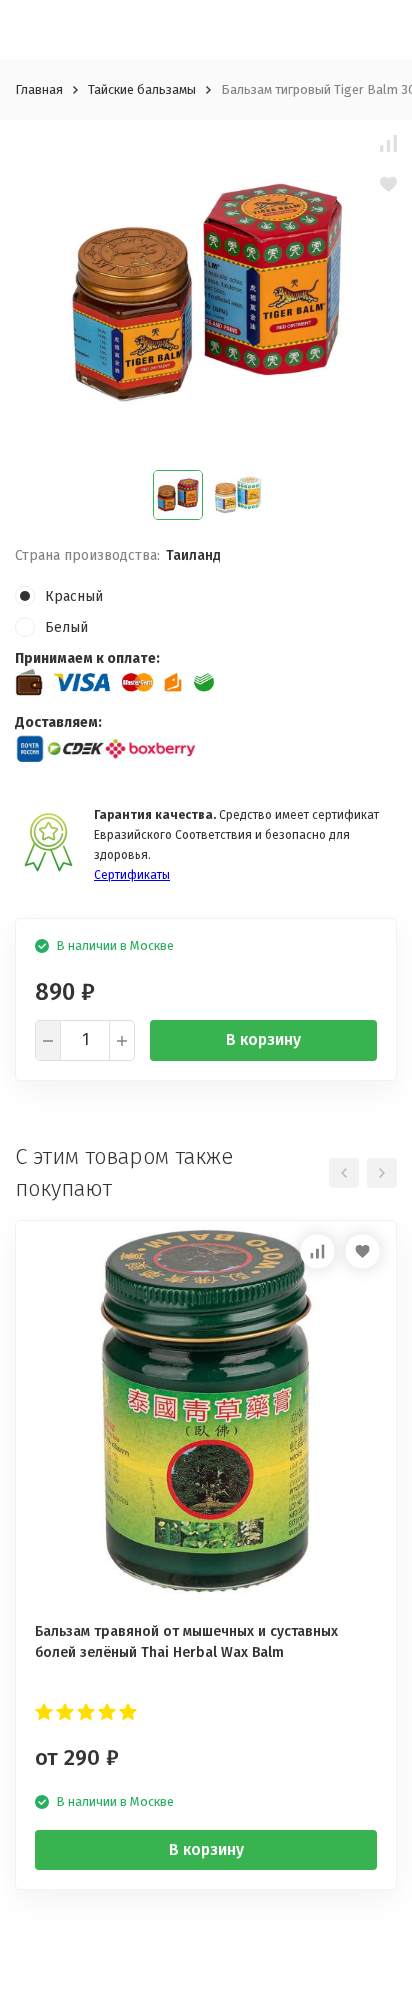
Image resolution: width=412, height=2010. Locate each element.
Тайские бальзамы (142, 89)
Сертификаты (132, 875)
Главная (39, 89)
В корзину (263, 1039)
